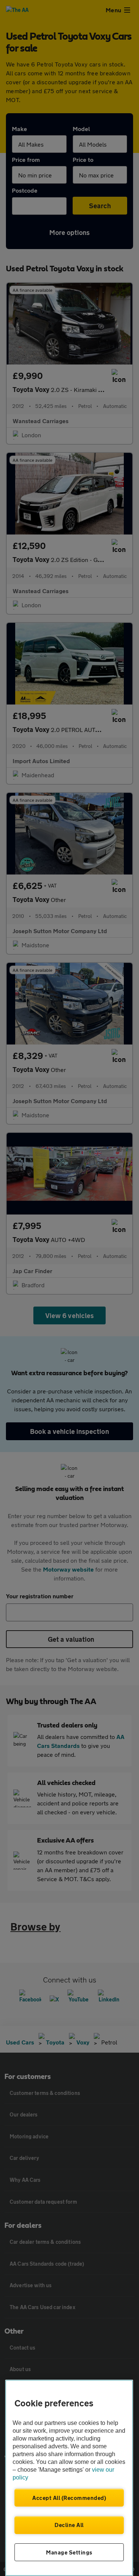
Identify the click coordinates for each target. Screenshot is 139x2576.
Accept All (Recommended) (69, 2498)
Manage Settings (69, 2552)
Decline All (69, 2525)
